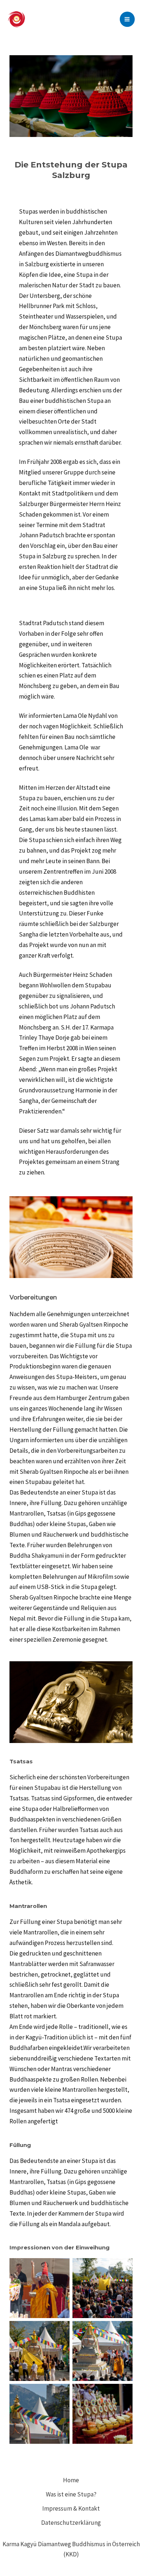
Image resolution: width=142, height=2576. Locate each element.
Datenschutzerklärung (71, 2523)
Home (71, 2480)
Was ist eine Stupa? (71, 2494)
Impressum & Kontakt (71, 2508)
